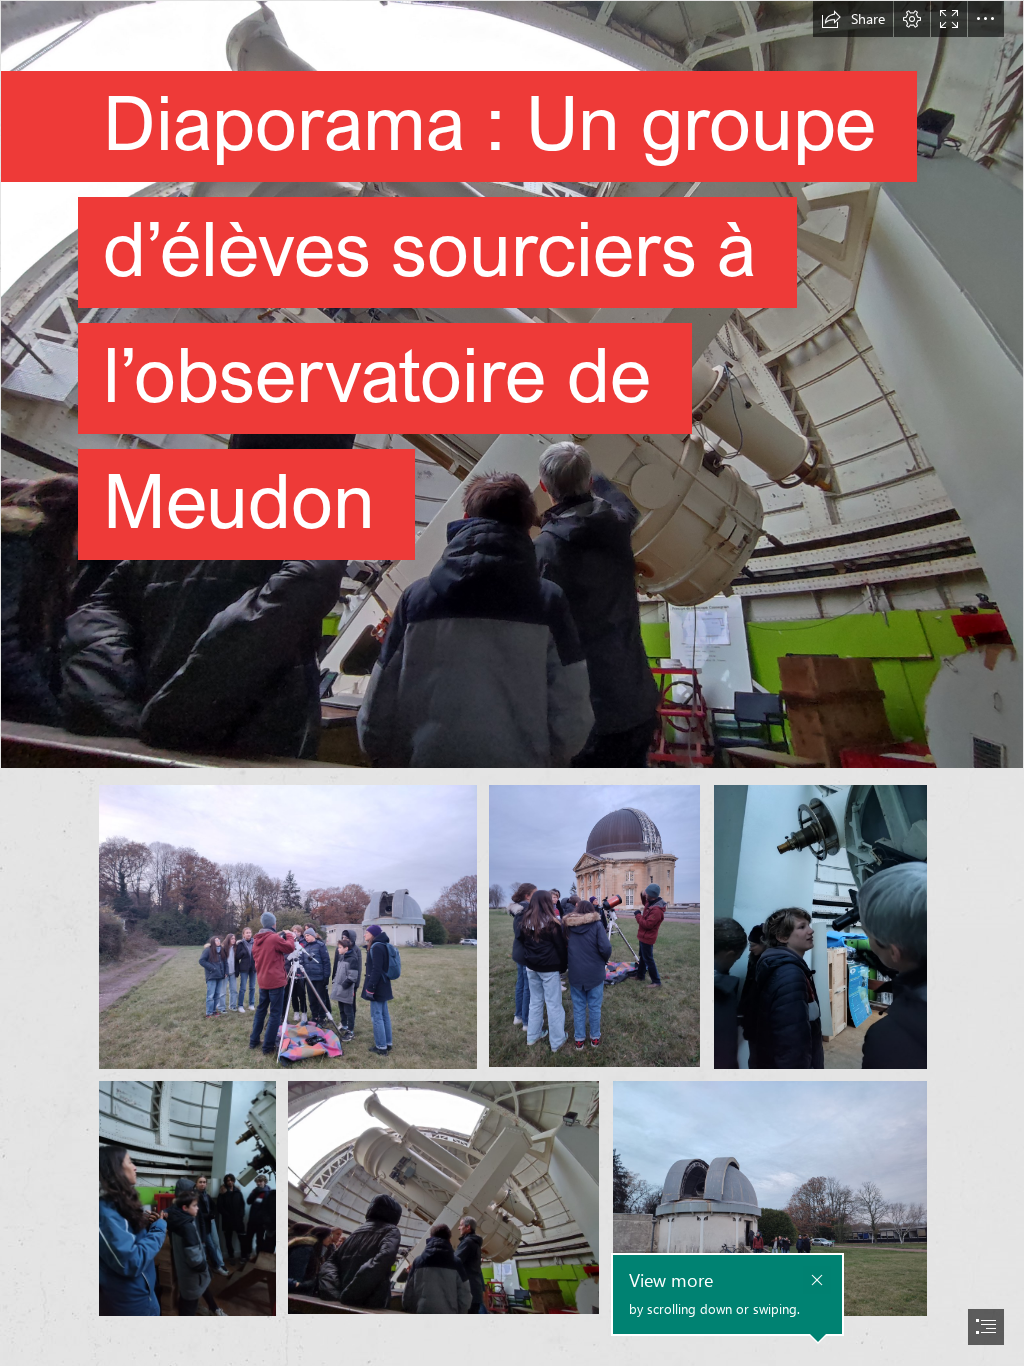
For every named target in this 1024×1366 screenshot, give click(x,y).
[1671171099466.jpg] (819, 926)
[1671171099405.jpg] (287, 926)
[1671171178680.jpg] (443, 1197)
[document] (512, 683)
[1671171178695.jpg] (769, 1197)
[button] (853, 19)
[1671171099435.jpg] (594, 926)
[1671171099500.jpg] (186, 1197)
